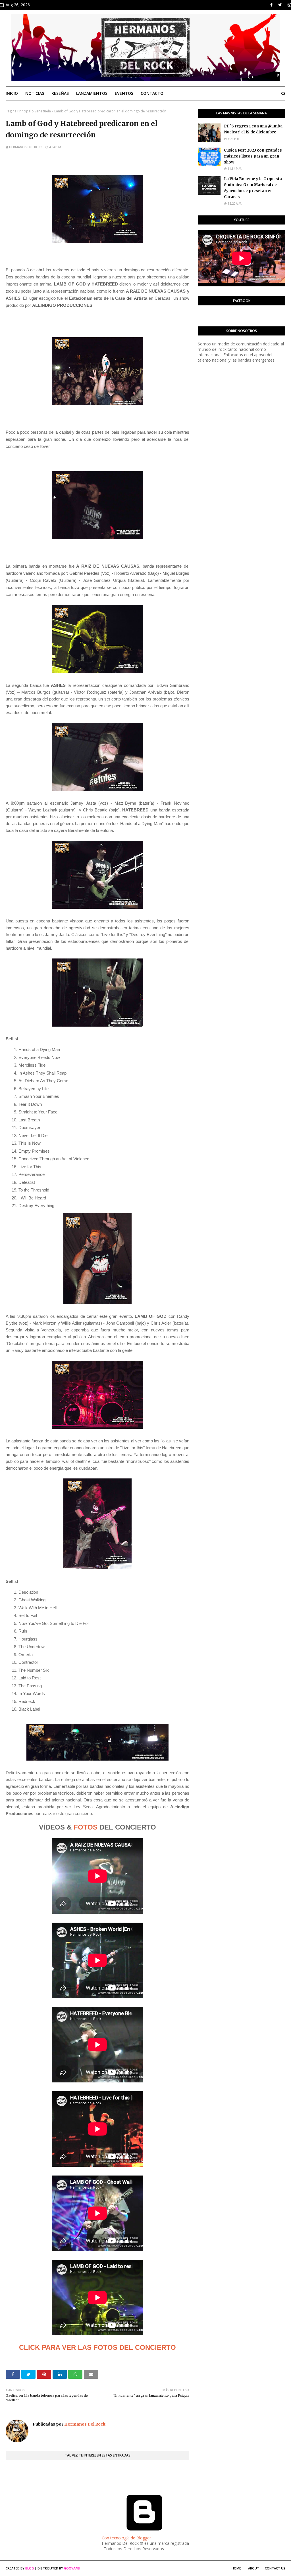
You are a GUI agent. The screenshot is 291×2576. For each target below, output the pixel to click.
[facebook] (271, 5)
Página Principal (18, 111)
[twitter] (280, 5)
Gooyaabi (72, 2568)
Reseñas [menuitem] (60, 93)
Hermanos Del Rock (26, 147)
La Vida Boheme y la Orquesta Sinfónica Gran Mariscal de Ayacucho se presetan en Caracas (253, 188)
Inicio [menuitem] (12, 93)
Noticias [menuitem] (35, 93)
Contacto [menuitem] (152, 93)
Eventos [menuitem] (124, 93)
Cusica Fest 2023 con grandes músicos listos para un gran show (253, 156)
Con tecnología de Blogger (126, 2538)
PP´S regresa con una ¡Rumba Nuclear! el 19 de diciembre (253, 129)
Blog (30, 2568)
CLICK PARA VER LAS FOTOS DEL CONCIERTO (97, 2347)
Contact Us (275, 2568)
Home (236, 2568)
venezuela (43, 111)
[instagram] (289, 5)
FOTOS (86, 1827)
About (254, 2568)
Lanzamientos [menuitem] (92, 93)
